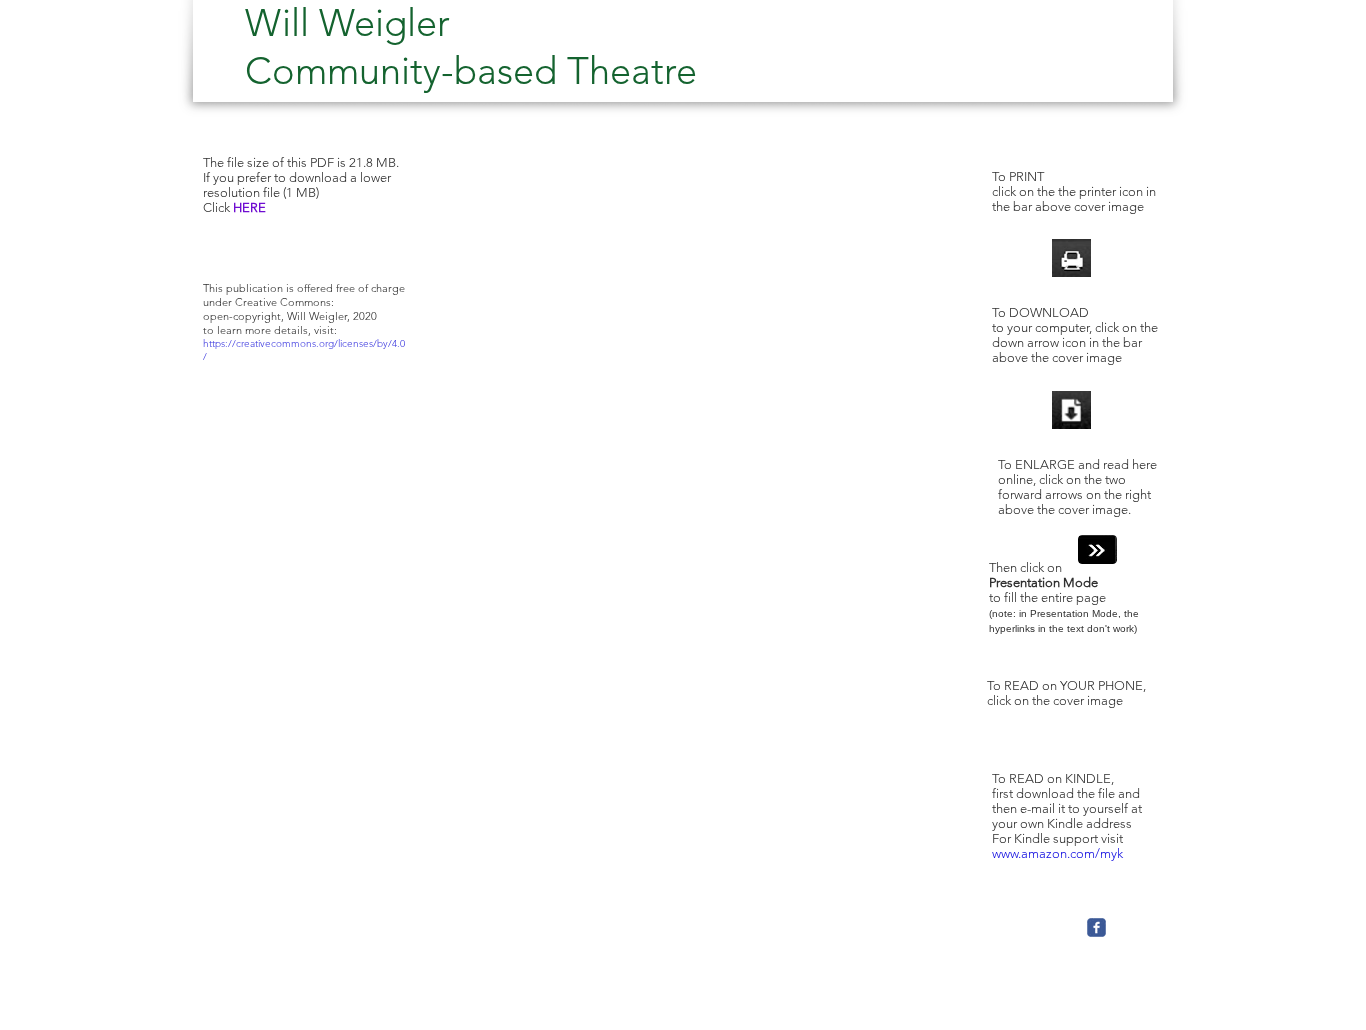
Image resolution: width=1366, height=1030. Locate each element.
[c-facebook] (1096, 927)
